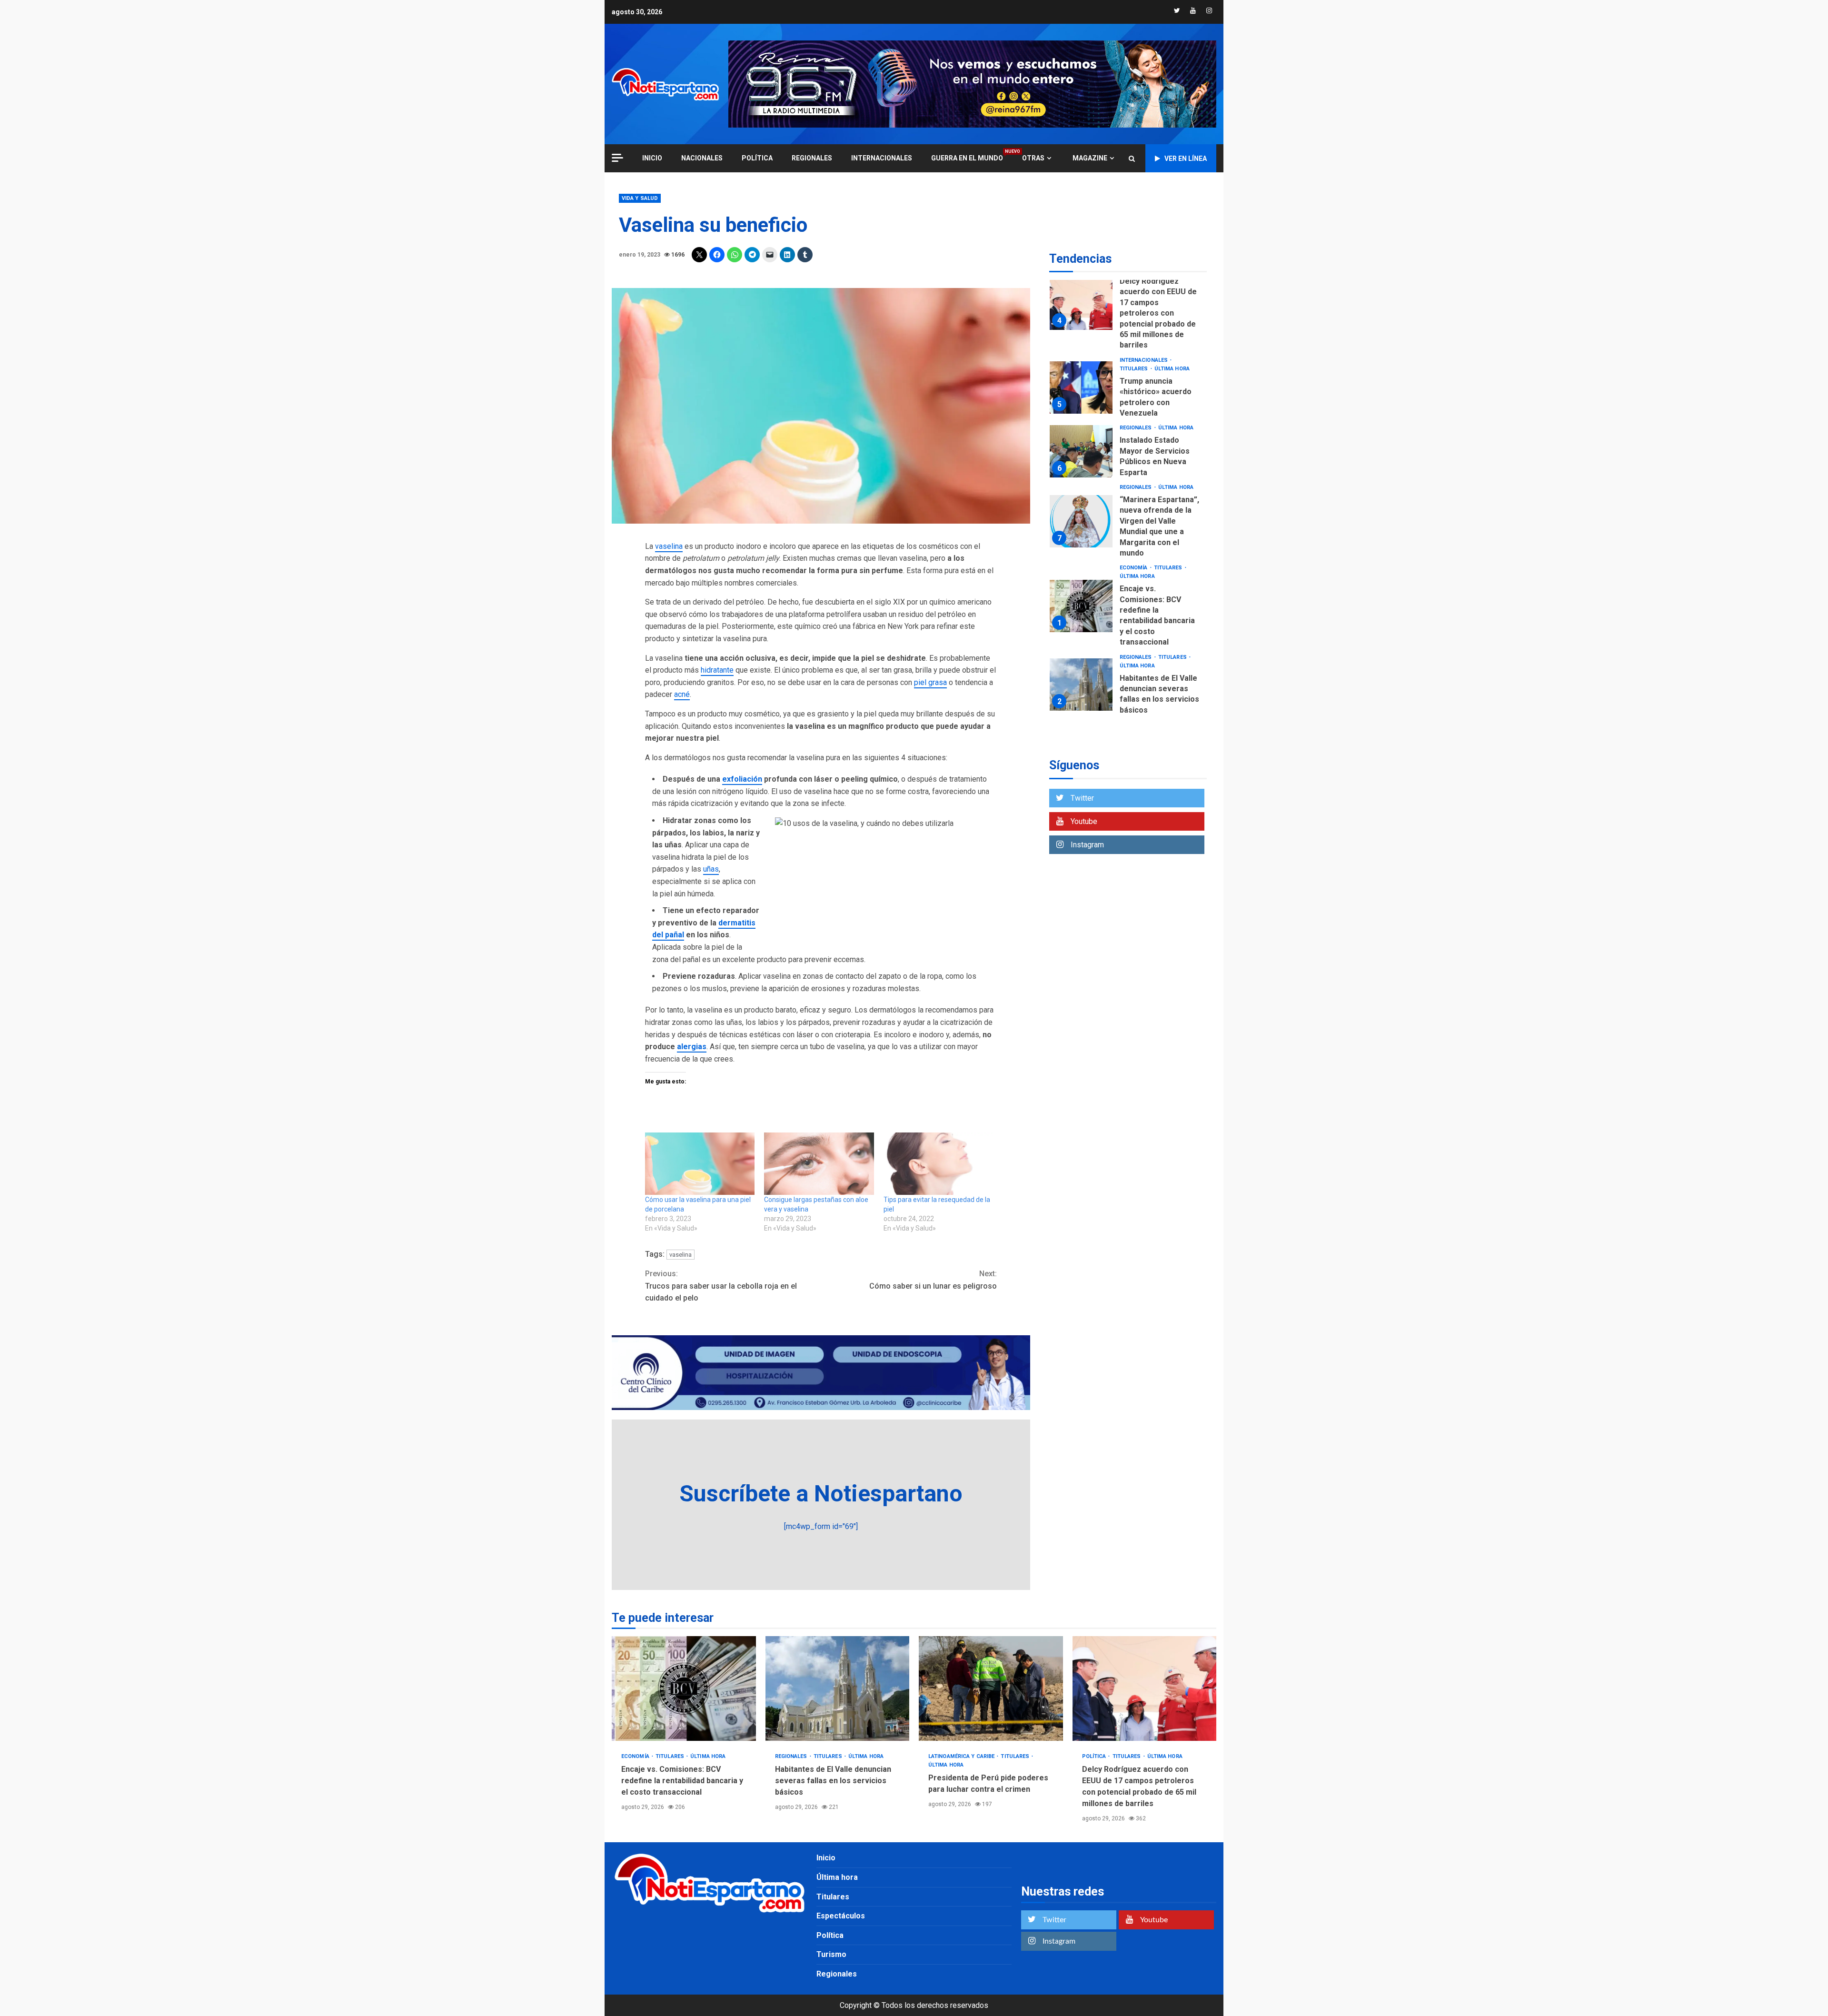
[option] (1128, 306)
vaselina (669, 546)
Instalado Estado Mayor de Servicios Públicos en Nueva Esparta (1081, 451)
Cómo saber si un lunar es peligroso (933, 1280)
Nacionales (702, 158)
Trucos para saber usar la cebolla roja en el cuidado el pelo (721, 1286)
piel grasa (930, 682)
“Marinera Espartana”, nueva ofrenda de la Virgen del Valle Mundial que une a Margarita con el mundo (1081, 521)
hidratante (717, 670)
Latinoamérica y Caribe (962, 1756)
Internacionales (882, 158)
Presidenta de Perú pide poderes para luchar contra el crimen (991, 1688)
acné (682, 694)
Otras (1033, 158)
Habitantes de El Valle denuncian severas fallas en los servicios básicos (1081, 685)
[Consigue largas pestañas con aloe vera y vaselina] (819, 1164)
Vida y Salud (640, 198)
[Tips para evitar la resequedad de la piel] (938, 1164)
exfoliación (742, 779)
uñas (711, 869)
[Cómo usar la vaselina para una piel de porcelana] (700, 1164)
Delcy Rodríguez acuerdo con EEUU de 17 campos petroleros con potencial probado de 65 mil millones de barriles (1081, 304)
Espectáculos (841, 1916)
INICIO (652, 158)
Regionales (812, 158)
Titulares (1135, 369)
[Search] (1132, 159)
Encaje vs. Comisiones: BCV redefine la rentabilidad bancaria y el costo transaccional (1081, 606)
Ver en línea (1186, 159)
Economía (1134, 568)
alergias (692, 1047)
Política (757, 158)
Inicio (826, 1858)
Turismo (831, 1954)
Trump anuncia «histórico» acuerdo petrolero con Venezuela (1081, 387)
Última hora (1172, 369)
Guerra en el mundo (967, 158)
